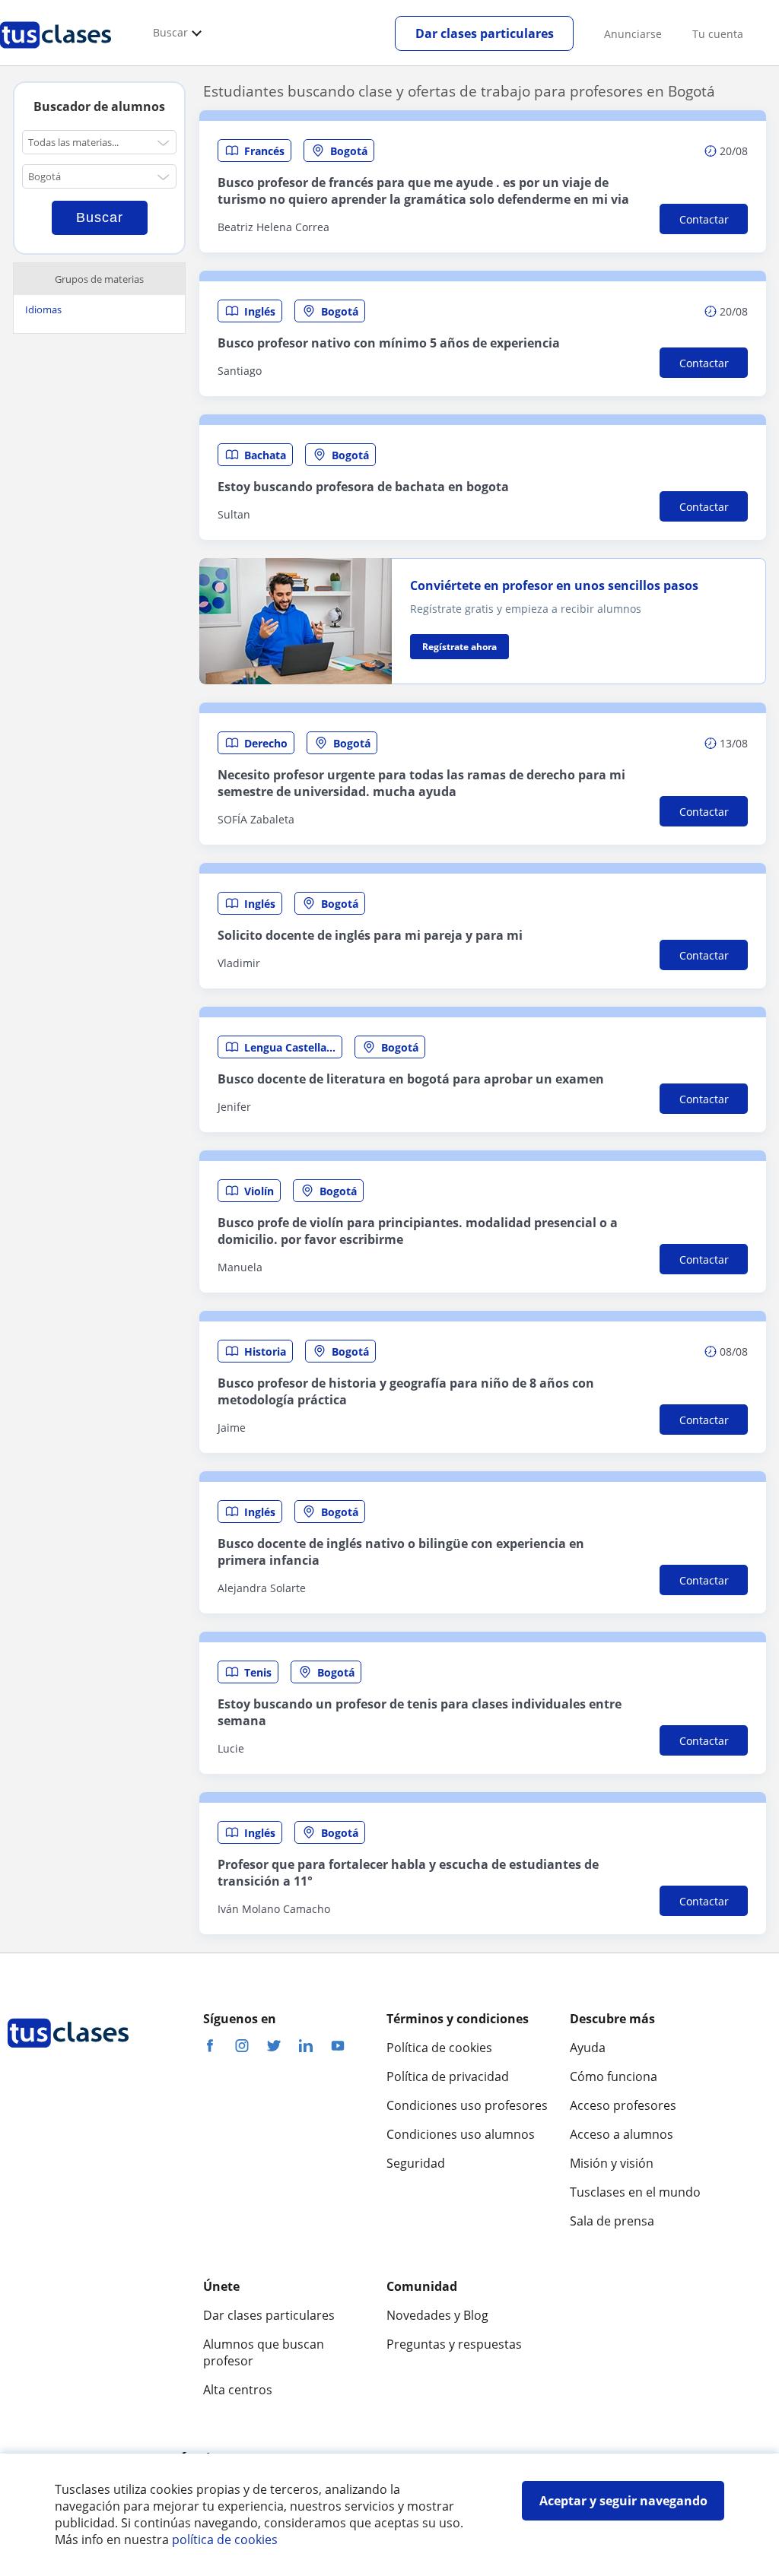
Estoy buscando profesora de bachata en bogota (363, 487)
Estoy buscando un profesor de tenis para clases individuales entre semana (420, 1712)
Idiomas (43, 309)
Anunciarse (633, 34)
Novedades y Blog (437, 2315)
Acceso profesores (623, 2105)
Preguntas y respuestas (454, 2344)
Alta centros (238, 2390)
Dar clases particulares (485, 33)
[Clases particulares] (56, 54)
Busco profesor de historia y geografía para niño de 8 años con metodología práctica (406, 1391)
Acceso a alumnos (622, 2134)
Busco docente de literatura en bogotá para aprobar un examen (411, 1079)
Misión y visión (612, 2163)
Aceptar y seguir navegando (623, 2501)
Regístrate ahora (459, 647)
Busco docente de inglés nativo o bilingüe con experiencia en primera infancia (401, 1552)
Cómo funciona (614, 2076)
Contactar (704, 219)
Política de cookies (439, 2048)
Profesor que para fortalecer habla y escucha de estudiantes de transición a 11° (408, 1873)
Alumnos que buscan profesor (264, 2352)
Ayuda (588, 2048)
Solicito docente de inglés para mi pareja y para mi (370, 935)
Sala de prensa (612, 2221)
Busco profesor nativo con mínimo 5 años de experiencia (389, 343)
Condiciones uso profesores (467, 2105)
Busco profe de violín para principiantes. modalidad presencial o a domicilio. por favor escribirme (418, 1231)
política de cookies (225, 2540)
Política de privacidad (448, 2076)
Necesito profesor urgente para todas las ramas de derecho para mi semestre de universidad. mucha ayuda (421, 783)
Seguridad (416, 2163)
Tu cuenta (718, 34)
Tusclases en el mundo (635, 2192)
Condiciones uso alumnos (461, 2134)
